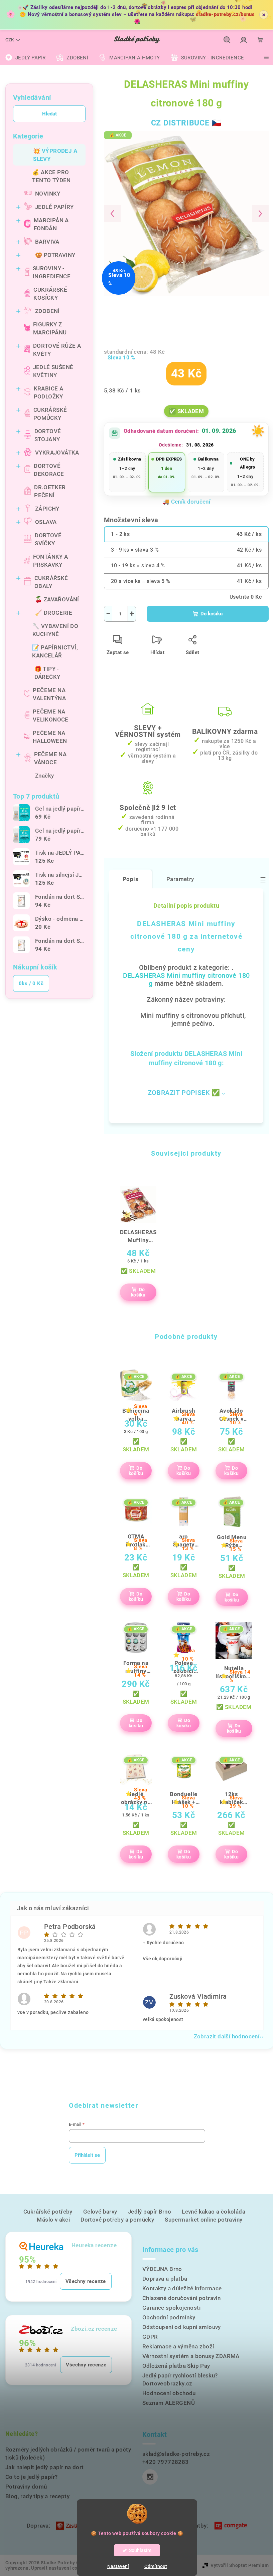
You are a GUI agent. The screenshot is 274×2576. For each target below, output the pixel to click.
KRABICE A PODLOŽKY (49, 392)
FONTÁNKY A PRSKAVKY (51, 561)
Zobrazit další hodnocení (227, 2036)
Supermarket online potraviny (203, 2220)
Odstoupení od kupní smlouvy (182, 2327)
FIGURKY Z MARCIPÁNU (50, 328)
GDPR (150, 2337)
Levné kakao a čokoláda (214, 2212)
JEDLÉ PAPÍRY (54, 207)
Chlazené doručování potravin (181, 2298)
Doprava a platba (165, 2279)
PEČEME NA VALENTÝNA (49, 694)
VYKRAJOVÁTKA (57, 453)
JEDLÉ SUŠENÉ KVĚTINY (53, 371)
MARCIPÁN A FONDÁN (51, 224)
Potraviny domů (26, 2487)
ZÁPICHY (47, 509)
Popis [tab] (130, 879)
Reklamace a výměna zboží (178, 2346)
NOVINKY (48, 194)
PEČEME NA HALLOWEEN (50, 737)
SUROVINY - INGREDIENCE (52, 272)
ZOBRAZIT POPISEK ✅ (184, 1093)
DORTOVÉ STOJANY (48, 435)
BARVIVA (47, 242)
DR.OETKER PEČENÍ (50, 491)
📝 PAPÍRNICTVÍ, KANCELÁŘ (55, 651)
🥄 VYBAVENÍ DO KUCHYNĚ (55, 630)
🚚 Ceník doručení (186, 502)
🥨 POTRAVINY (55, 255)
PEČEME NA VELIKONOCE (51, 715)
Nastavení (118, 2566)
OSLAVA (46, 522)
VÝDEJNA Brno (162, 2269)
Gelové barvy (100, 2212)
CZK (10, 40)
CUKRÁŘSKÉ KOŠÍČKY (50, 294)
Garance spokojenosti (171, 2308)
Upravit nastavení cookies (60, 2568)
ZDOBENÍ (47, 311)
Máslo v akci (53, 2220)
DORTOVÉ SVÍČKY (48, 539)
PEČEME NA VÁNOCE (50, 758)
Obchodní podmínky (169, 2317)
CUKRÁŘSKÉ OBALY (51, 582)
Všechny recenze (86, 2281)
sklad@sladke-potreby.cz (176, 2454)
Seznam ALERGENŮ (169, 2403)
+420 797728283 (166, 2462)
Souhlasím (140, 2550)
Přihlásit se (87, 2155)
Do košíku (212, 614)
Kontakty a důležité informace (182, 2288)
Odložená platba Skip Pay (176, 2366)
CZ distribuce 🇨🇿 (186, 123)
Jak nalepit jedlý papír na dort (44, 2467)
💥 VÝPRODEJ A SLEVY (55, 155)
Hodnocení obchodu (169, 2393)
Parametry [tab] (180, 879)
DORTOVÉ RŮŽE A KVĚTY (57, 350)
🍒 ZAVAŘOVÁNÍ (57, 599)
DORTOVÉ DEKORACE (49, 470)
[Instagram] (150, 2477)
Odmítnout (156, 2566)
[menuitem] (25, 58)
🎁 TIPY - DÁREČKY (47, 673)
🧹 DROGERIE (54, 613)
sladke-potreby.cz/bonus (225, 14)
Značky (44, 776)
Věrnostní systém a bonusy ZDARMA (191, 2356)
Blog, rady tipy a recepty (37, 2496)
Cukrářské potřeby (48, 2212)
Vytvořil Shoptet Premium (240, 2565)
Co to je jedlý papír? (31, 2477)
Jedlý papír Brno (150, 2212)
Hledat (49, 114)
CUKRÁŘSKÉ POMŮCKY (50, 414)
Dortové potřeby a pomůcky (117, 2220)
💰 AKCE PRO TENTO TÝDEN (51, 176)
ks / (31, 983)
